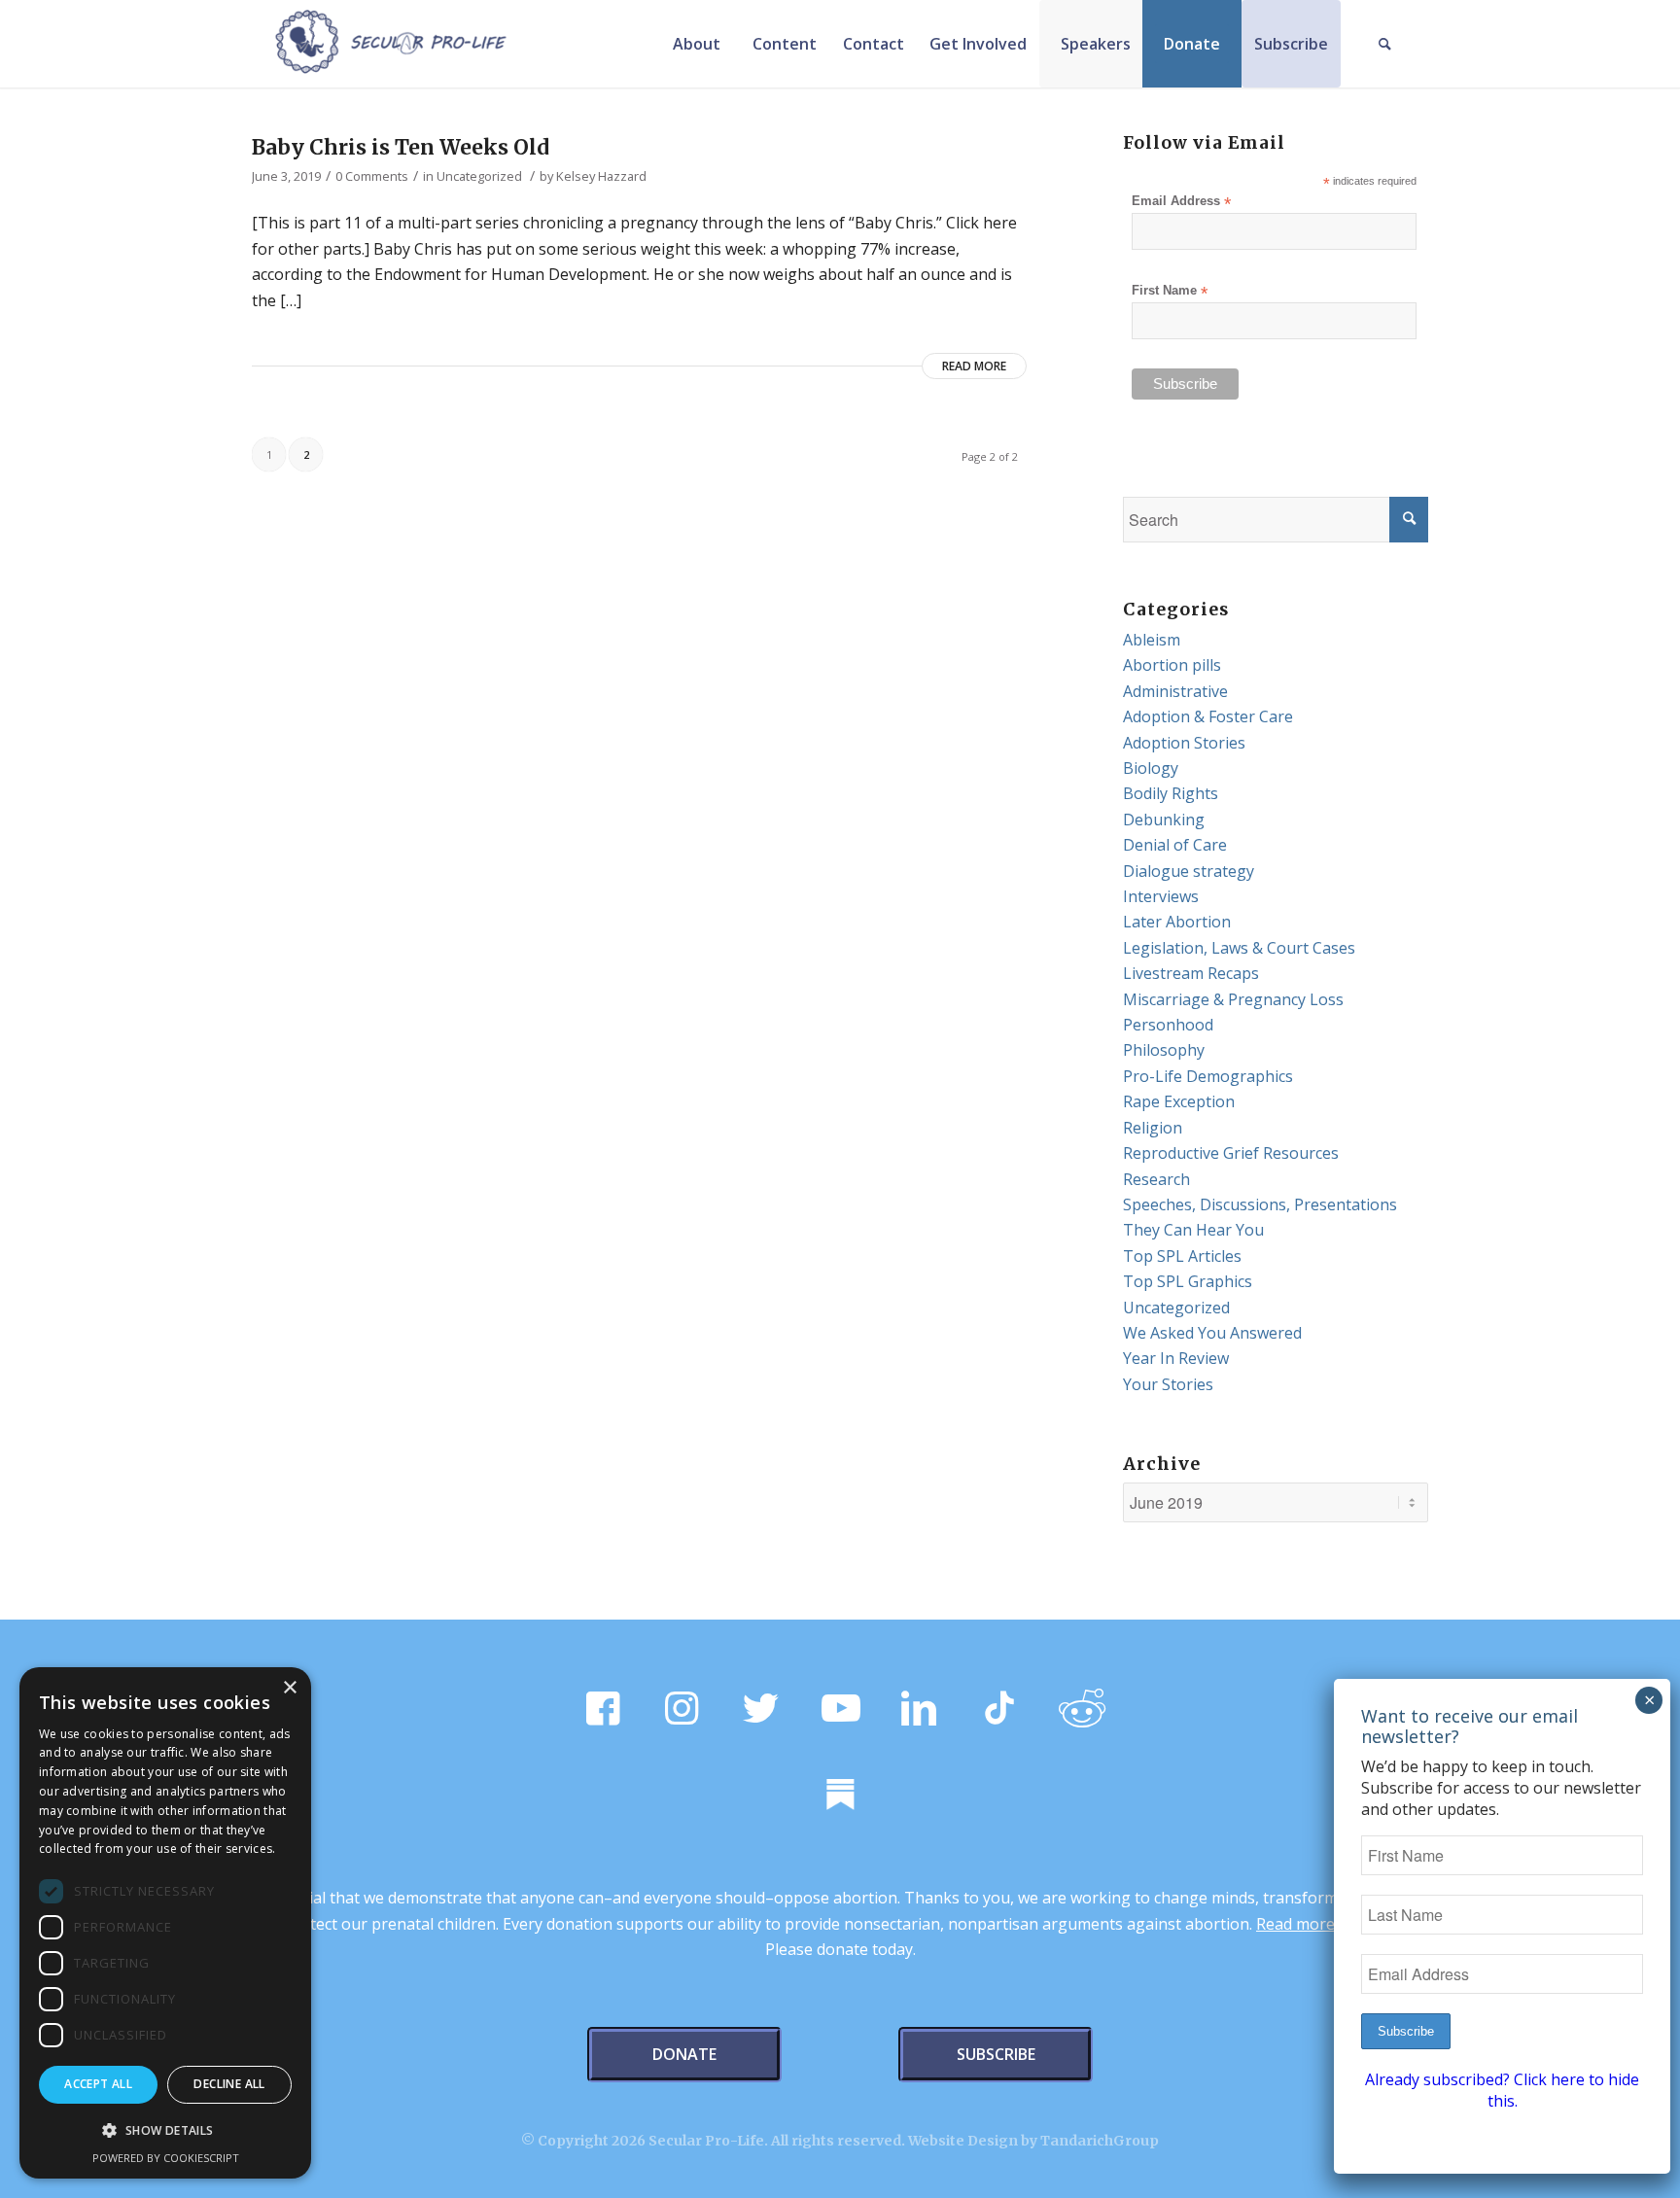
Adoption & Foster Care (1208, 716)
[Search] (1384, 44)
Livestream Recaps (1191, 973)
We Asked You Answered (1212, 1333)
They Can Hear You (1193, 1230)
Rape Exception (1179, 1101)
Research (1156, 1179)
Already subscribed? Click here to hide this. (1502, 2090)
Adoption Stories (1184, 743)
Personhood (1168, 1025)
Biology (1151, 768)
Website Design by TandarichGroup (1033, 2141)
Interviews (1161, 896)
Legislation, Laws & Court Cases (1239, 948)
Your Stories (1168, 1384)
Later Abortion (1177, 922)
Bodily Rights (1171, 793)
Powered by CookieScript (166, 2158)
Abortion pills (1172, 665)
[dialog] (165, 1923)
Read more (974, 366)
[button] (165, 2131)
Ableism (1152, 640)
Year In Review (1176, 1358)
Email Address (1181, 202)
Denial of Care (1175, 845)
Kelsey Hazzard (601, 176)
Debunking (1164, 820)
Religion (1153, 1128)
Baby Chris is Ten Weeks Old (401, 147)
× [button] (289, 1688)
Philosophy (1164, 1050)
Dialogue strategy (1189, 871)
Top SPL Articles (1182, 1256)
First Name (1170, 291)
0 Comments (372, 176)
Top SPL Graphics (1188, 1281)
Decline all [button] (229, 2084)
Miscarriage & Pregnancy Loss (1233, 999)
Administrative (1175, 691)
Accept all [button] (98, 2084)
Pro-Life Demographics (1208, 1076)
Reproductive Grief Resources (1231, 1153)
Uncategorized (479, 176)
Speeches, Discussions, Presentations (1260, 1204)
